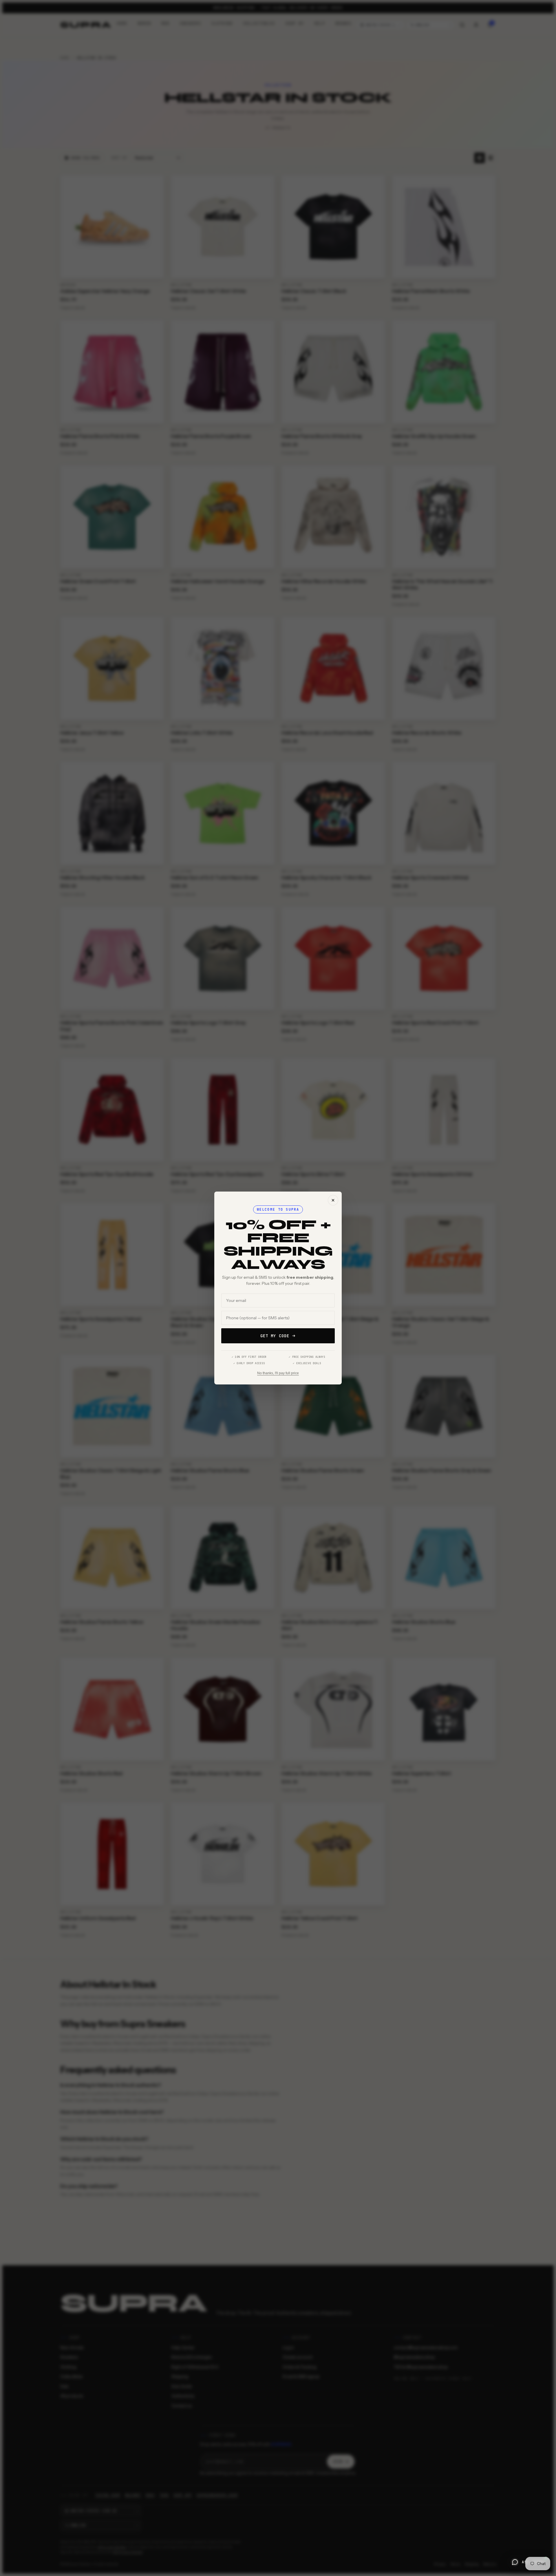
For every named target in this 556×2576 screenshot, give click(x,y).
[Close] (333, 1200)
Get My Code (275, 1336)
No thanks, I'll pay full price (278, 1373)
